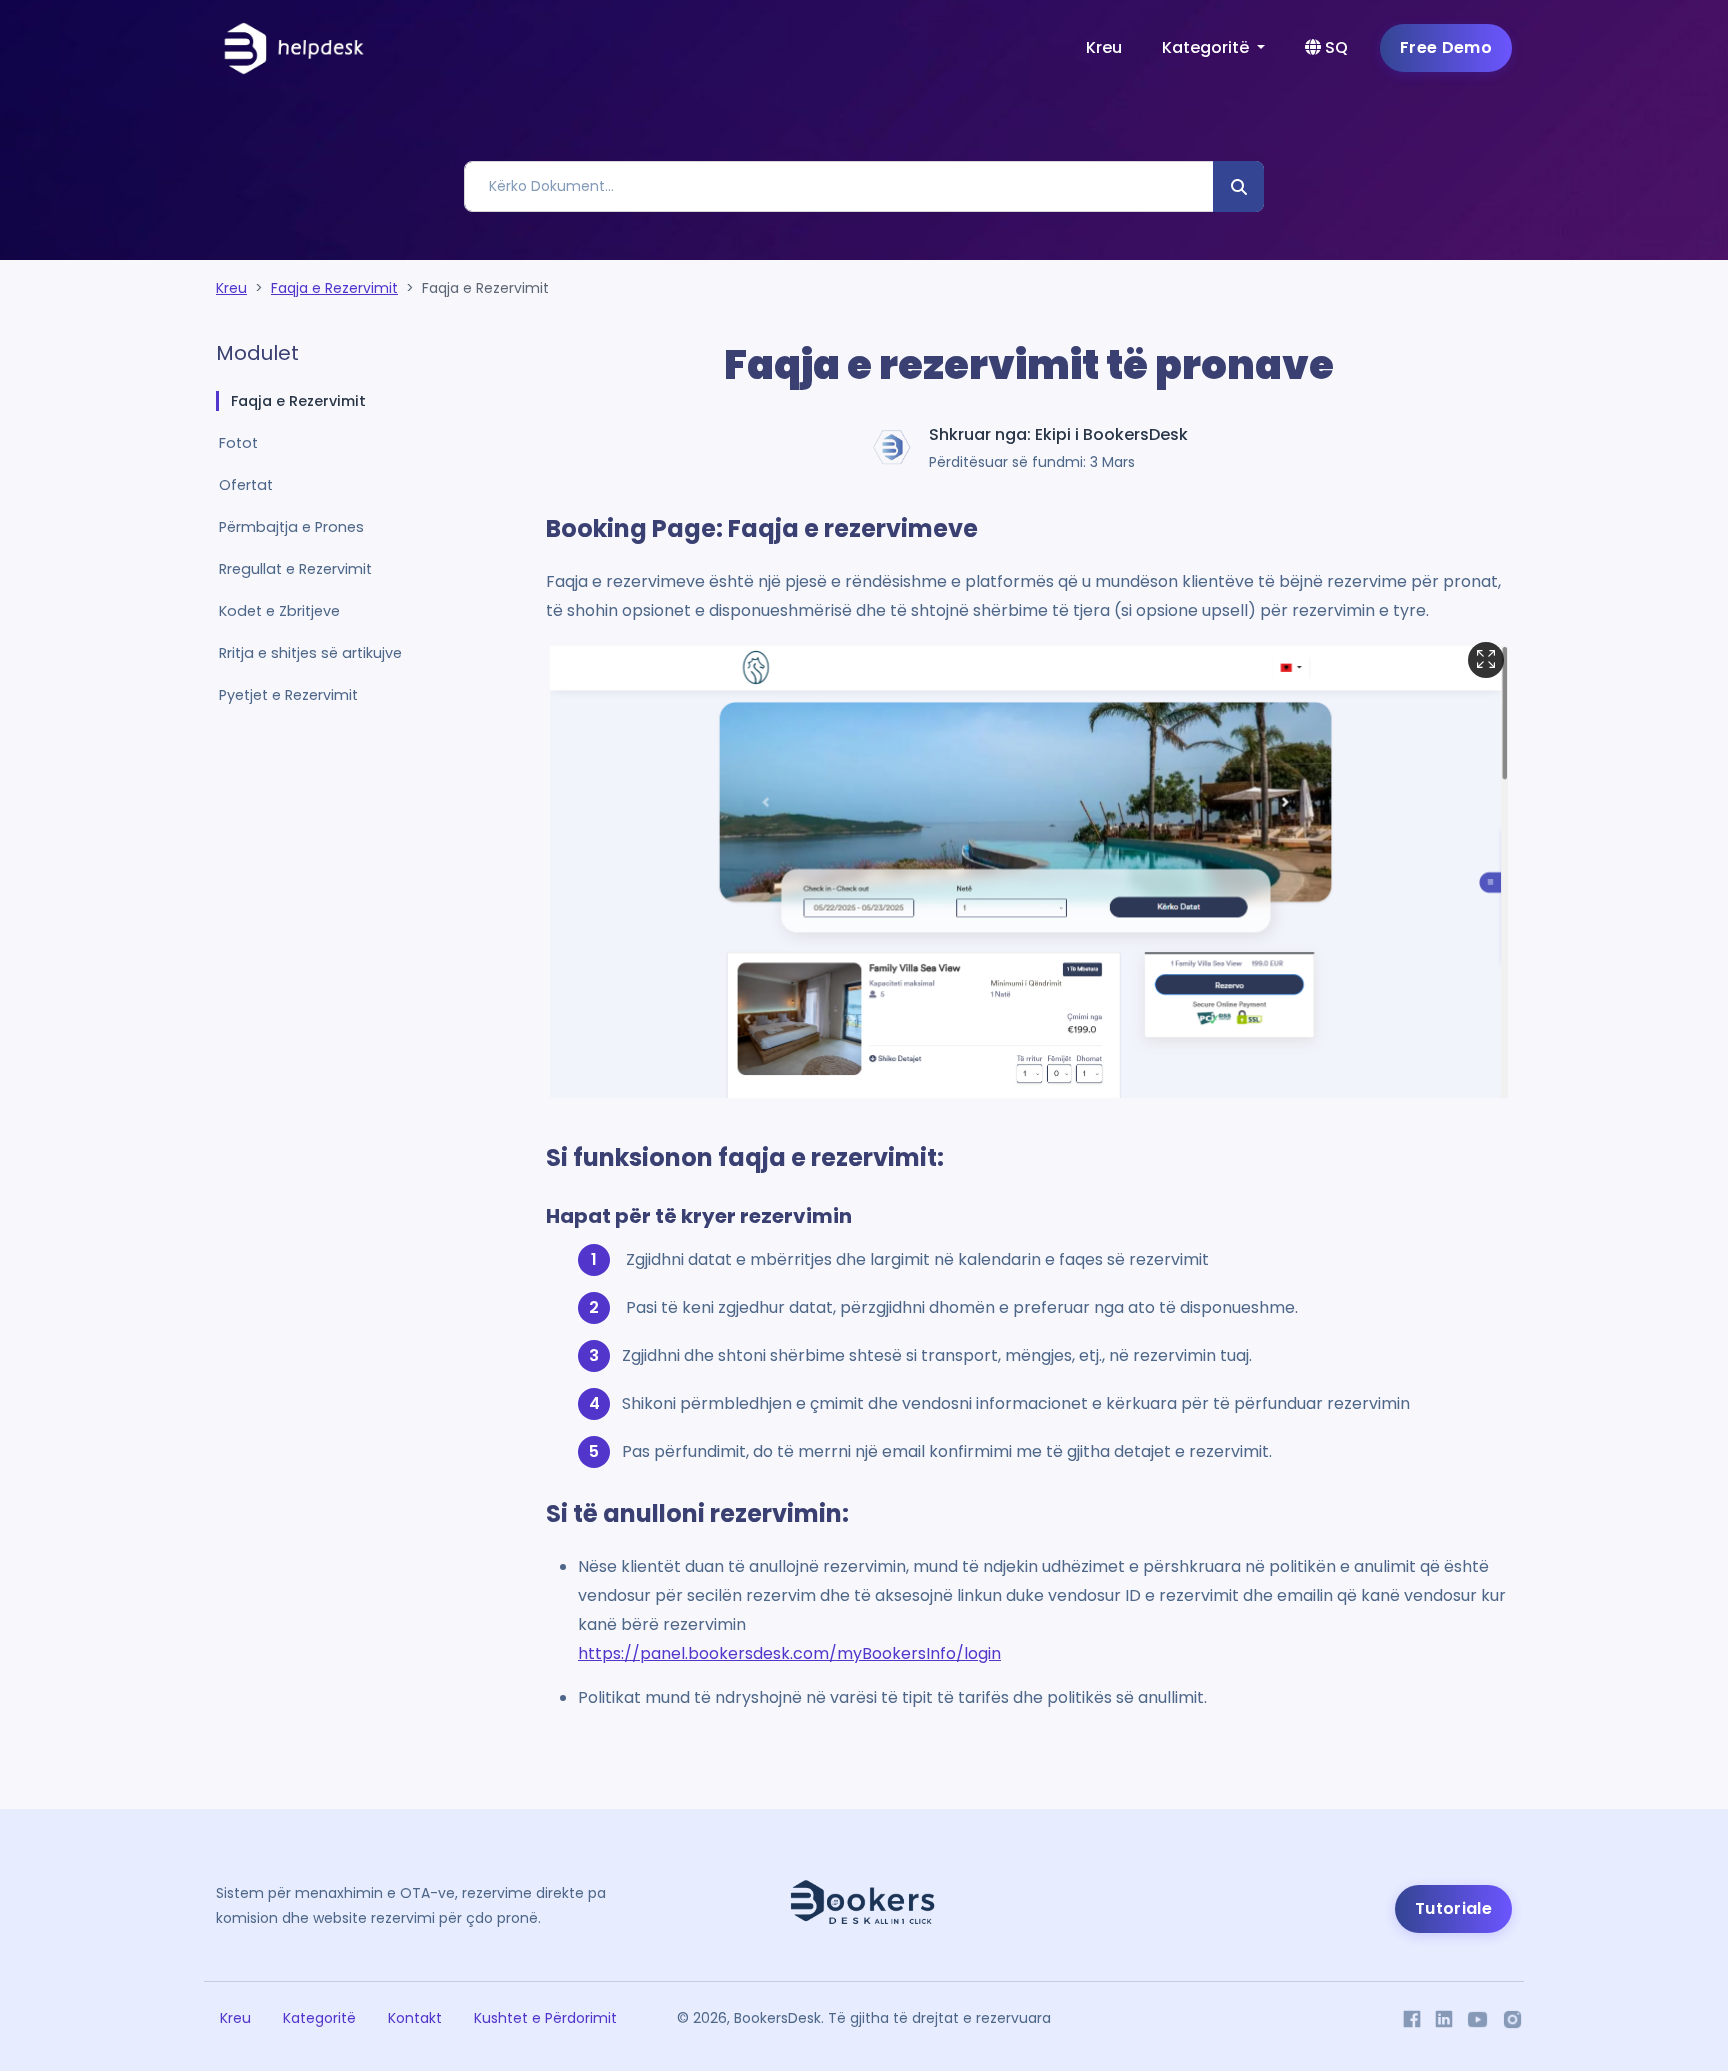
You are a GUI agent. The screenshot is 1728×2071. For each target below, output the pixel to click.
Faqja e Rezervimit (334, 288)
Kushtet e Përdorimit (545, 2018)
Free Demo (1446, 47)
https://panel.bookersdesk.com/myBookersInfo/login (789, 1653)
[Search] (1238, 186)
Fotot (238, 443)
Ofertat (246, 485)
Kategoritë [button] (1207, 47)
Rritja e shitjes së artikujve (310, 653)
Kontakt (415, 2018)
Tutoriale (1453, 1908)
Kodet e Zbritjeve (279, 611)
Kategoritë (319, 2018)
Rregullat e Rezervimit (295, 569)
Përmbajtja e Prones (291, 527)
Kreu (1104, 47)
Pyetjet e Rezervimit (288, 695)
